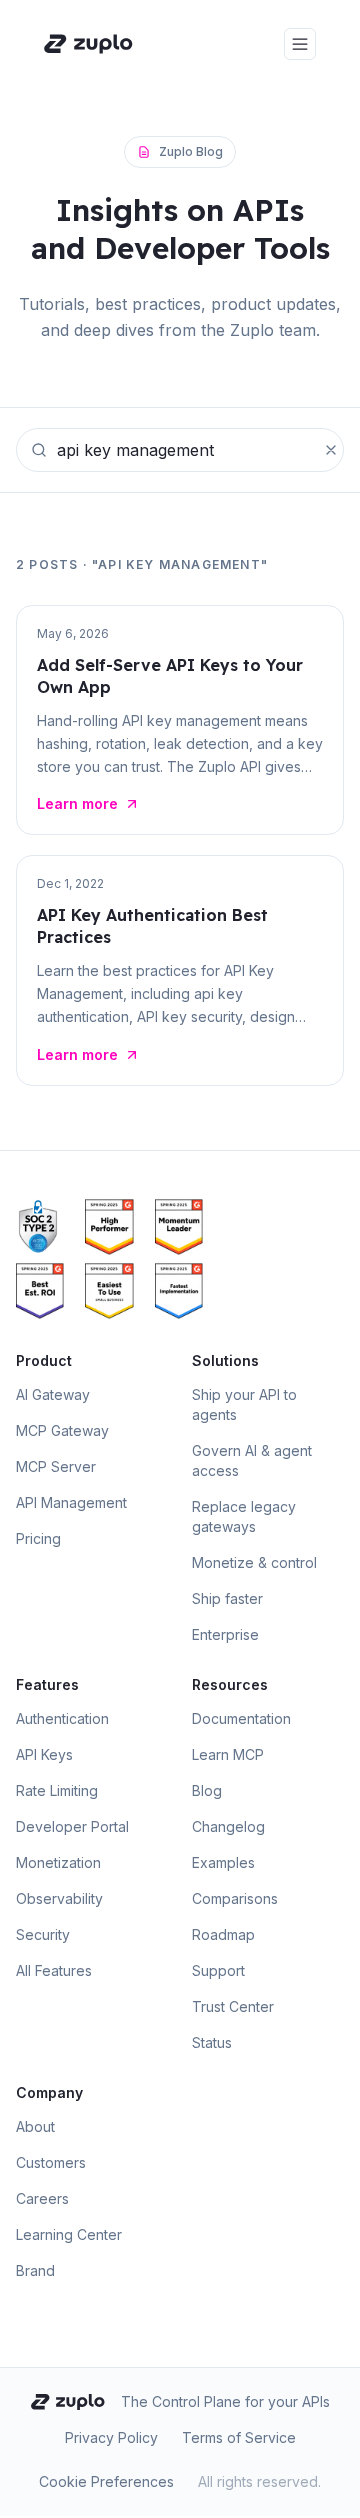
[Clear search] (331, 450)
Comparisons (235, 1898)
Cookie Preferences (106, 2481)
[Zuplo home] (88, 44)
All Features (54, 1970)
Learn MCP (228, 1754)
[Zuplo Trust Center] (46, 1227)
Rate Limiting (57, 1790)
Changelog (228, 1826)
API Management (71, 1502)
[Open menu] (300, 44)
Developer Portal (72, 1826)
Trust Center (233, 2006)
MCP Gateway (62, 1430)
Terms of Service (239, 2437)
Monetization (58, 1862)
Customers (51, 2162)
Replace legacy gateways (244, 1516)
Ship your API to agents (244, 1404)
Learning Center (69, 2234)
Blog (207, 1790)
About (35, 2126)
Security (43, 1934)
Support (218, 1970)
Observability (59, 1898)
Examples (223, 1862)
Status (212, 2042)
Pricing (38, 1538)
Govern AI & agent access (252, 1460)
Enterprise (225, 1634)
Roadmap (223, 1934)
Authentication (62, 1718)
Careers (42, 2198)
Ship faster (227, 1598)
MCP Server (56, 1466)
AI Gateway (53, 1394)
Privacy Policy (111, 2437)
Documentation (241, 1718)
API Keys (44, 1754)
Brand (35, 2270)
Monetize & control (254, 1562)
